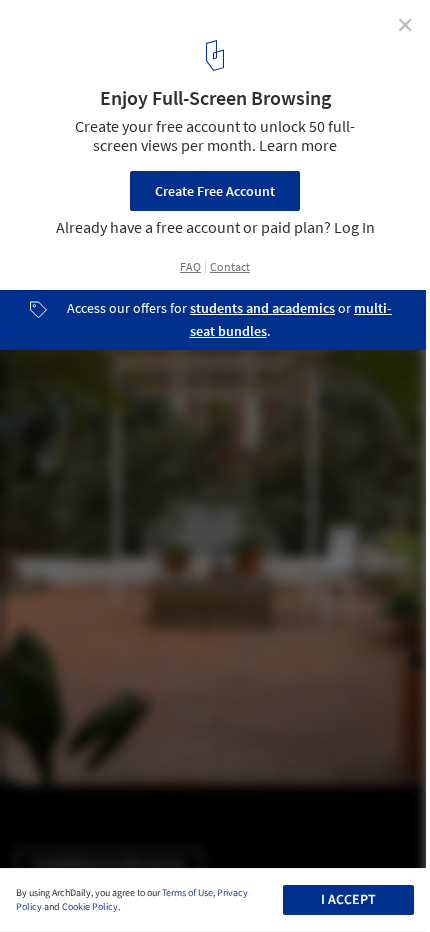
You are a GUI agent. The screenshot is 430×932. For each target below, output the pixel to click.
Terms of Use (187, 893)
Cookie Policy (90, 907)
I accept (348, 900)
